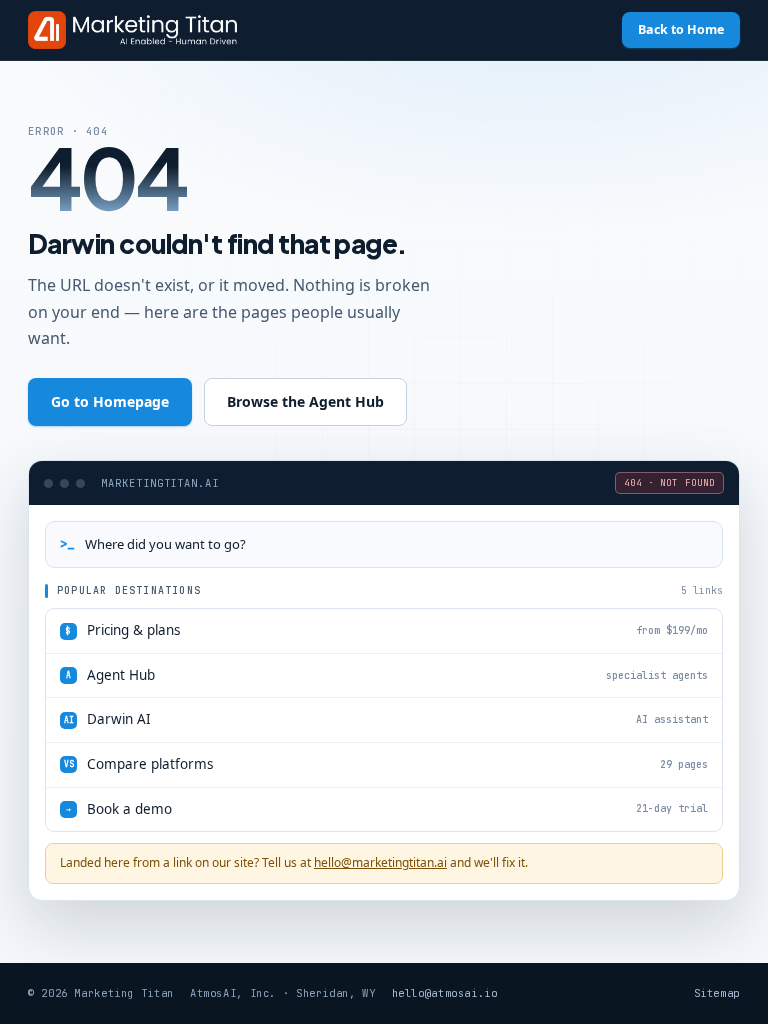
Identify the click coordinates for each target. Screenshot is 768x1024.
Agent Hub (387, 675)
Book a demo (387, 809)
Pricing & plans (387, 630)
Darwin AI (386, 719)
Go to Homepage (110, 401)
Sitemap (717, 993)
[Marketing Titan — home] (132, 30)
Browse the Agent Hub (305, 401)
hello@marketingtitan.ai (380, 862)
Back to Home (681, 29)
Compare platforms (386, 764)
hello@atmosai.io (445, 993)
